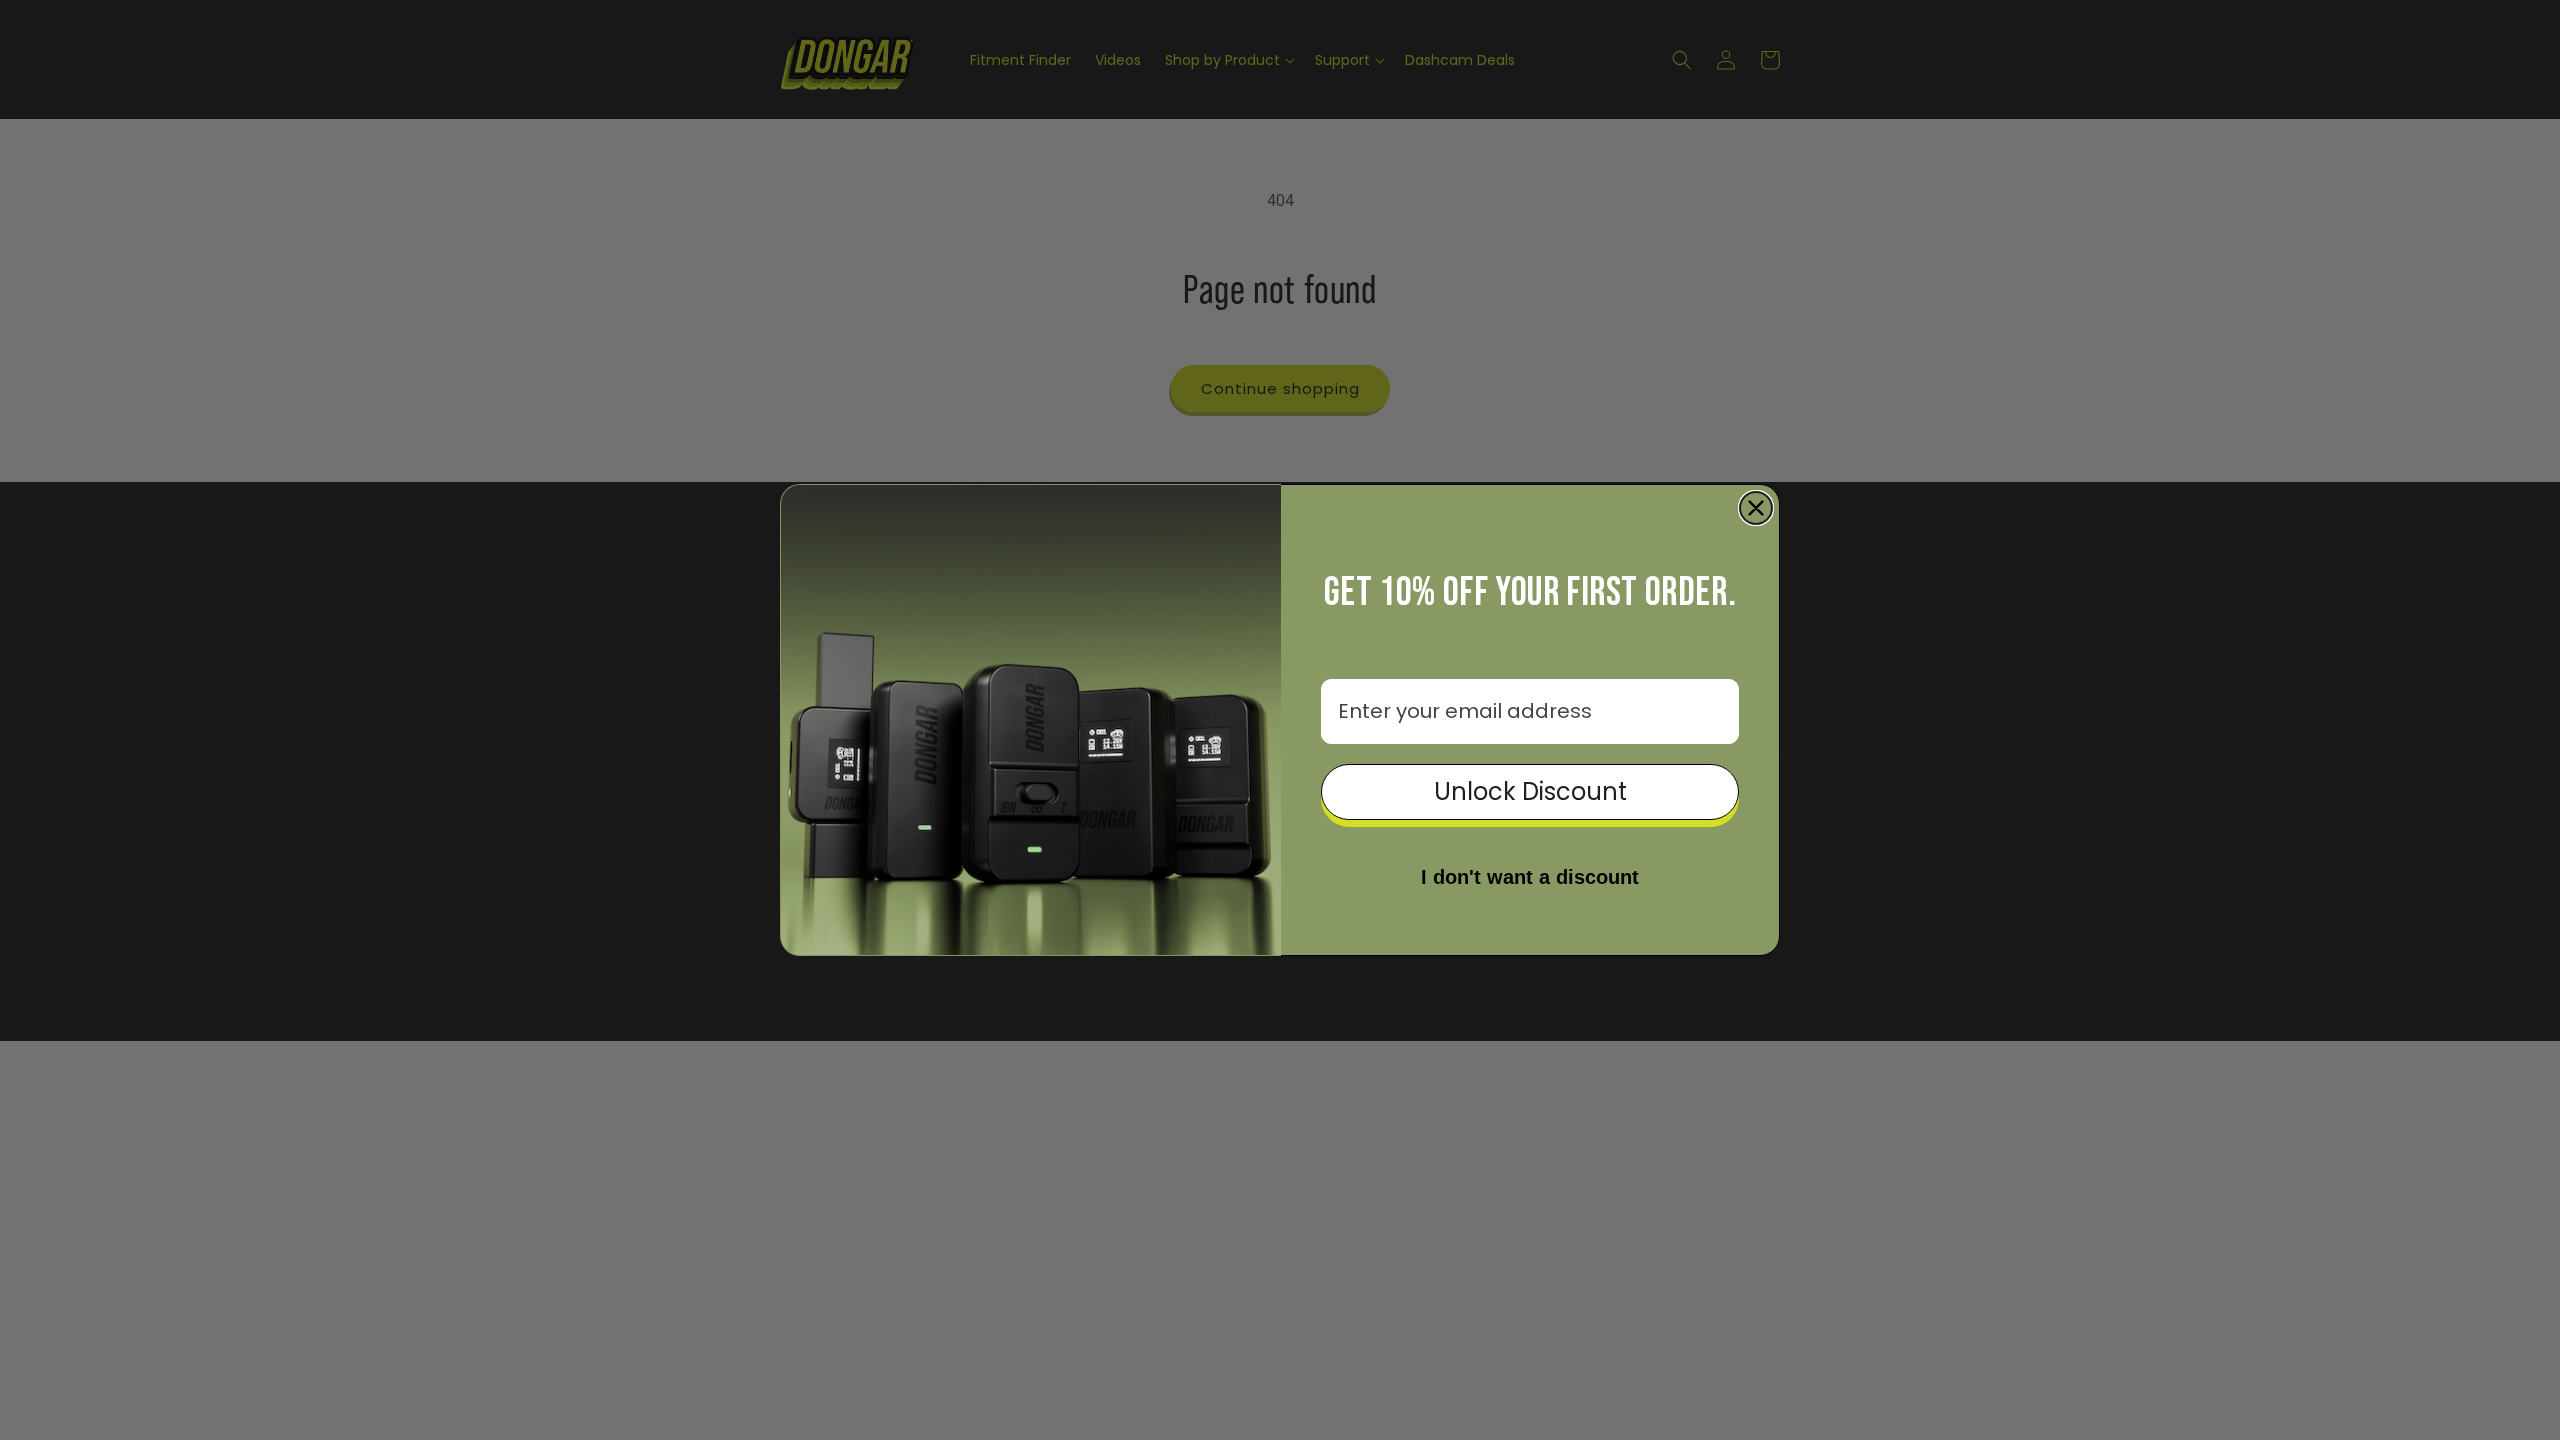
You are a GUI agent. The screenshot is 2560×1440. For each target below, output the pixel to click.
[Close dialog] (1756, 508)
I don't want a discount (1530, 877)
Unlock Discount (1530, 791)
